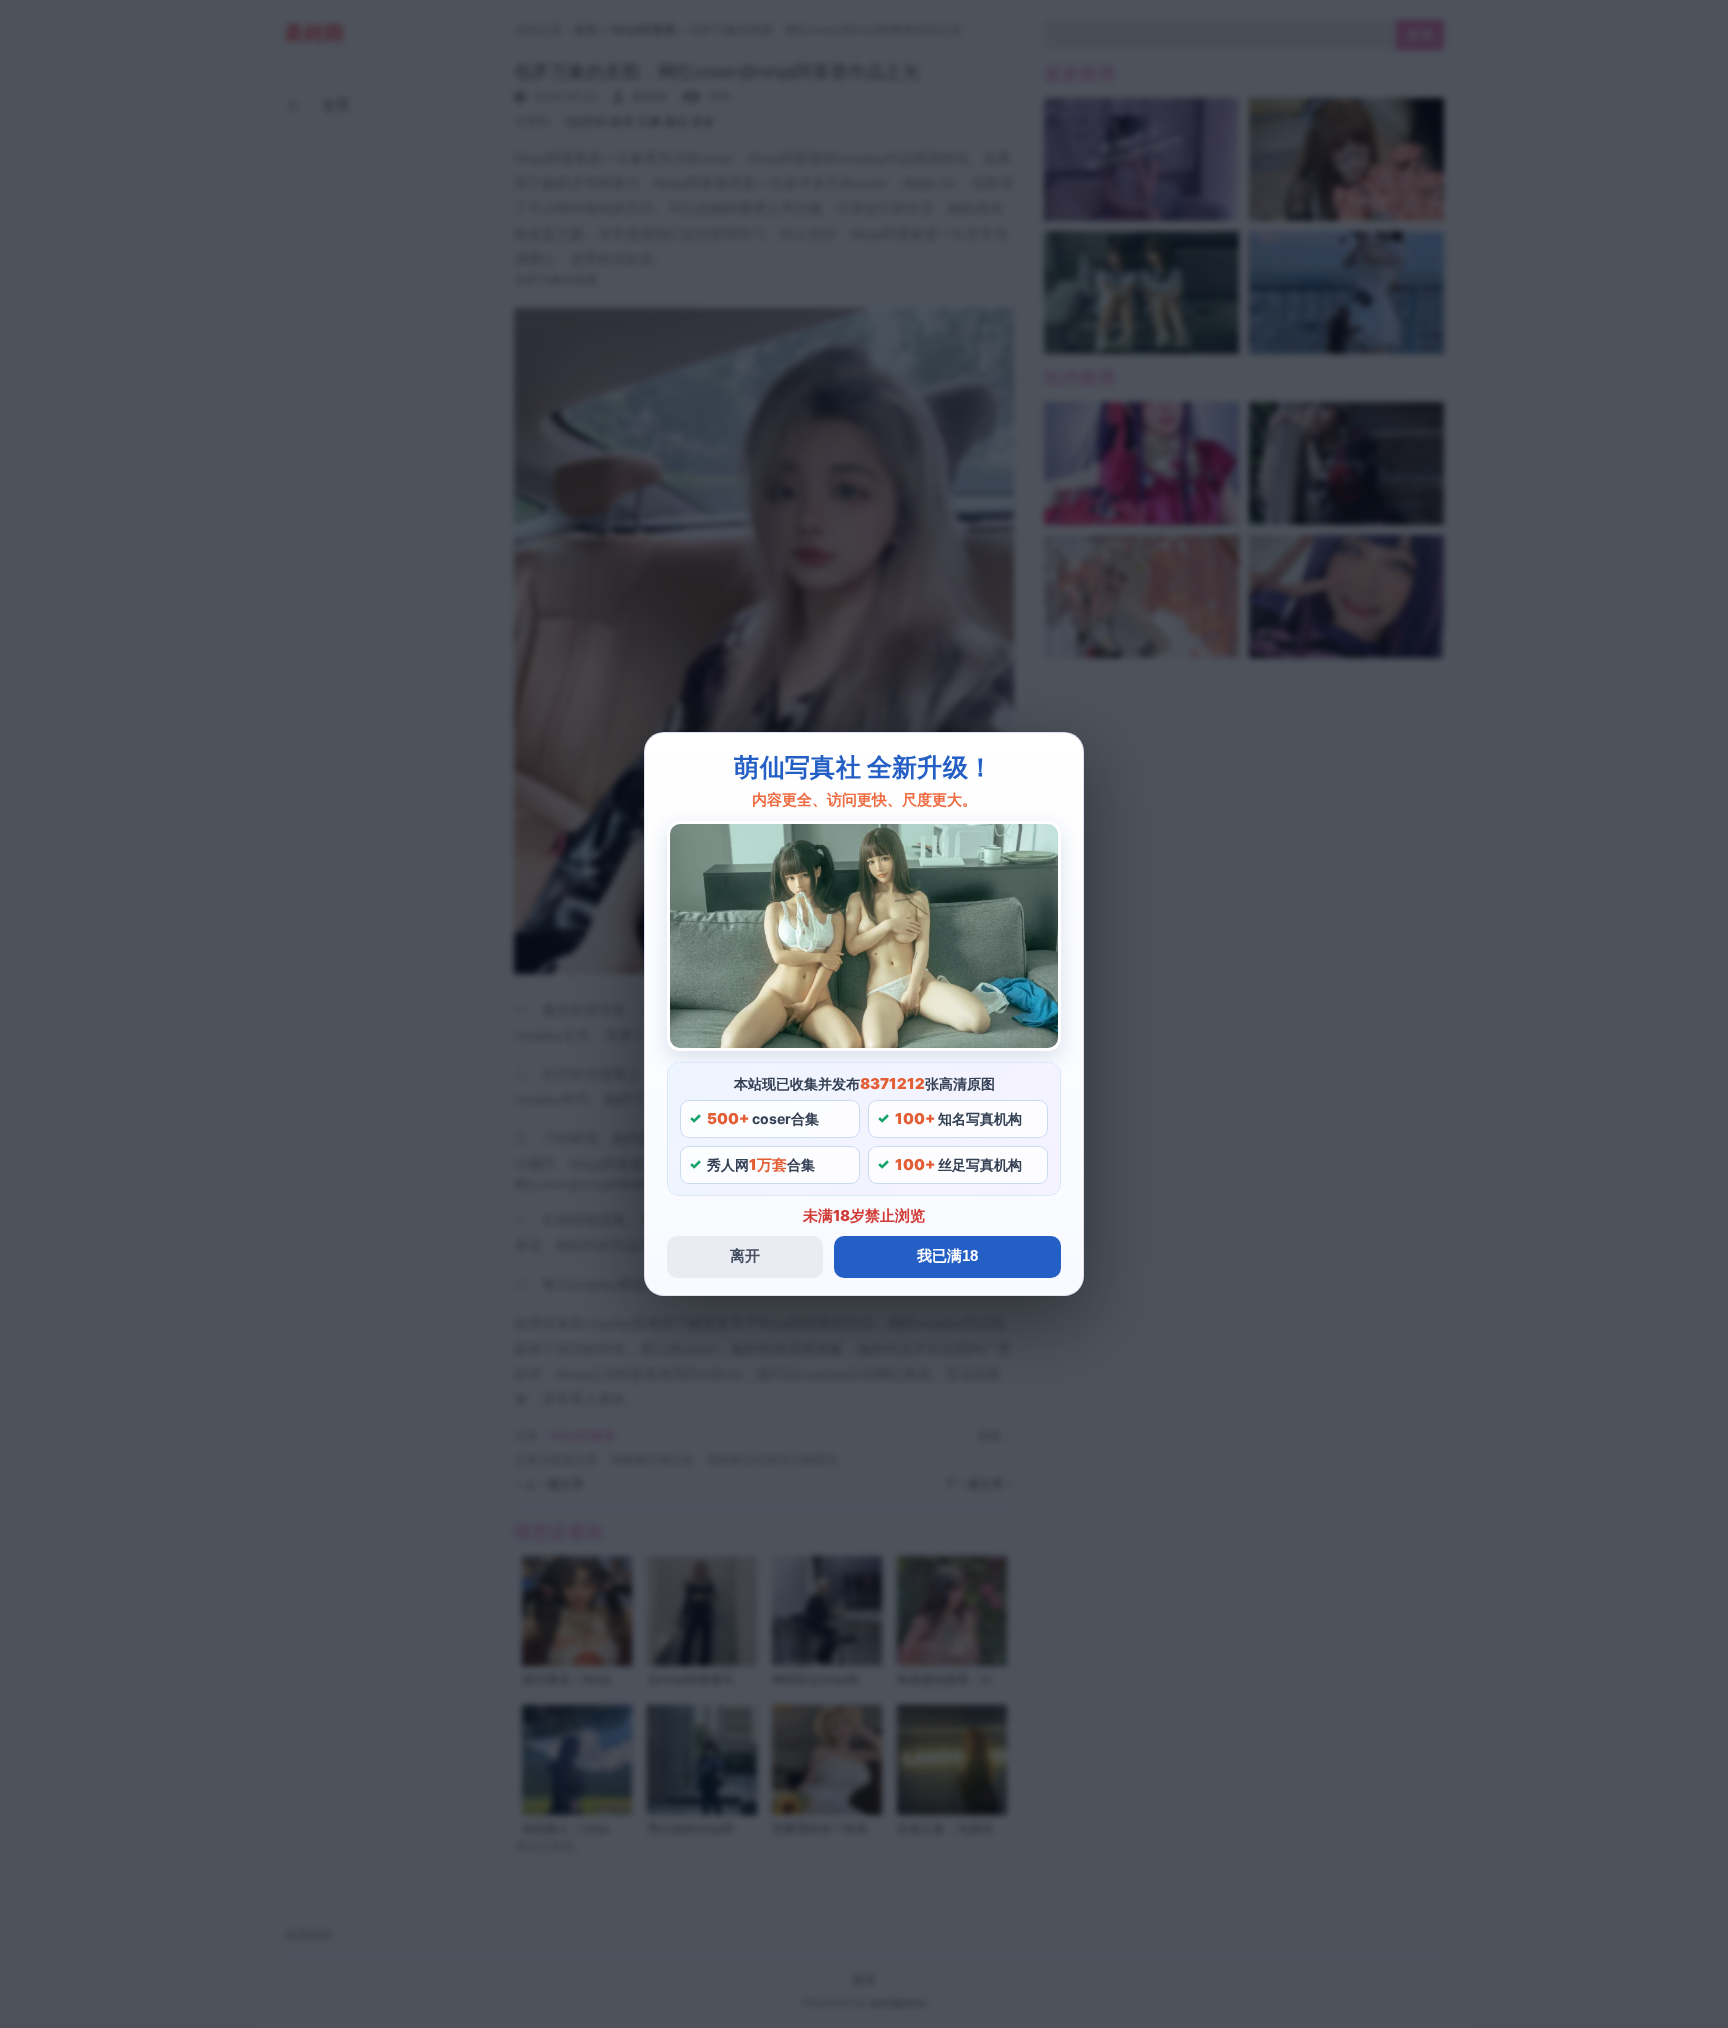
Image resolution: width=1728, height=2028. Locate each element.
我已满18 (947, 1255)
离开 (745, 1255)
